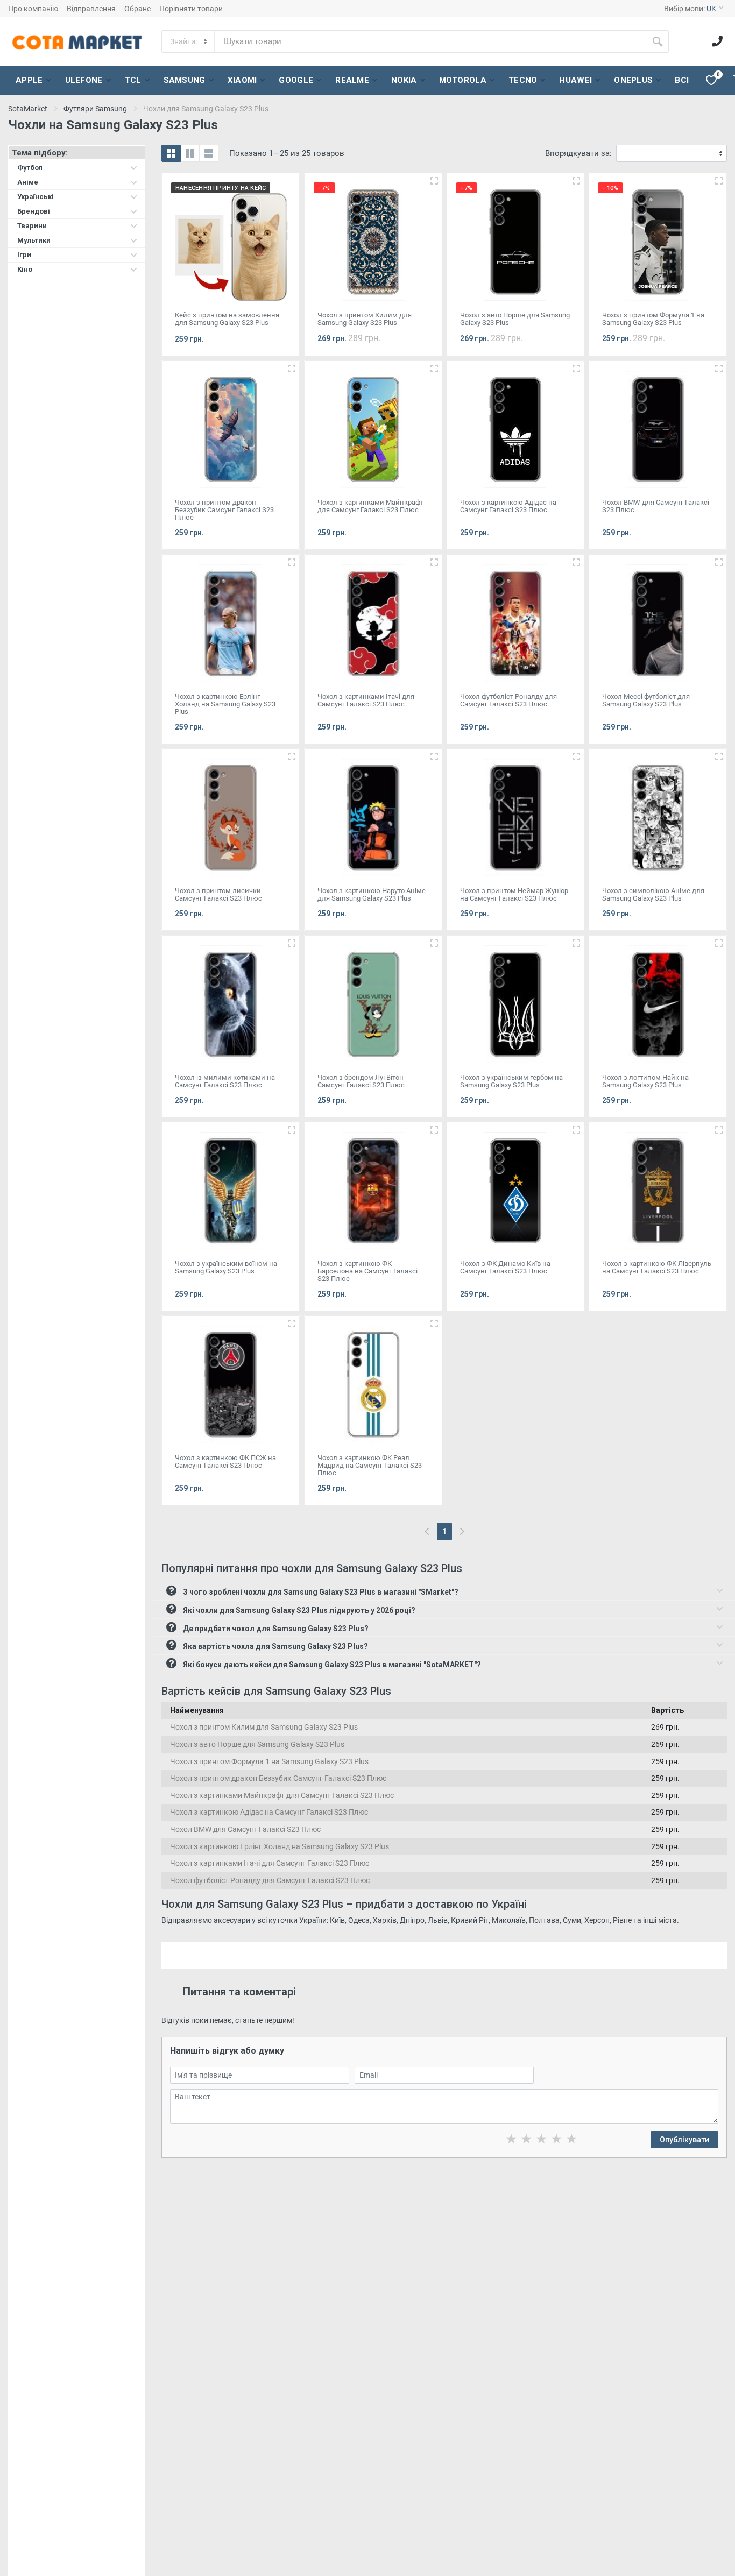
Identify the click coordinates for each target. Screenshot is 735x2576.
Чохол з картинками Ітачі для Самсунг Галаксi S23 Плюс (270, 1863)
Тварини (32, 226)
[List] (209, 153)
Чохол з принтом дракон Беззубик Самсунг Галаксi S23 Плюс (278, 1778)
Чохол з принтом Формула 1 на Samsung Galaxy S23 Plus (269, 1761)
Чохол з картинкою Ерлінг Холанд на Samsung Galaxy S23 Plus (280, 1846)
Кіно (25, 269)
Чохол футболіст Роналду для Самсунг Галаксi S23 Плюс (270, 1880)
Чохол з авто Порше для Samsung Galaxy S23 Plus (257, 1744)
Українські (36, 197)
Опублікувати (684, 2140)
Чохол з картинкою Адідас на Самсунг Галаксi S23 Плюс (269, 1812)
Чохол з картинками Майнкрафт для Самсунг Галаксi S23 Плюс (282, 1795)
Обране (137, 9)
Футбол (30, 168)
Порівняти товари (191, 9)
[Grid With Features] (190, 153)
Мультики (34, 240)
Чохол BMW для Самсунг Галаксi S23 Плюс (245, 1829)
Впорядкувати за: (578, 153)
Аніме (28, 182)
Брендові (34, 211)
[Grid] (171, 153)
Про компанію (33, 9)
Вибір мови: (690, 9)
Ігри (24, 255)
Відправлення (91, 9)
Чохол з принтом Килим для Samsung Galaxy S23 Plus (264, 1727)
